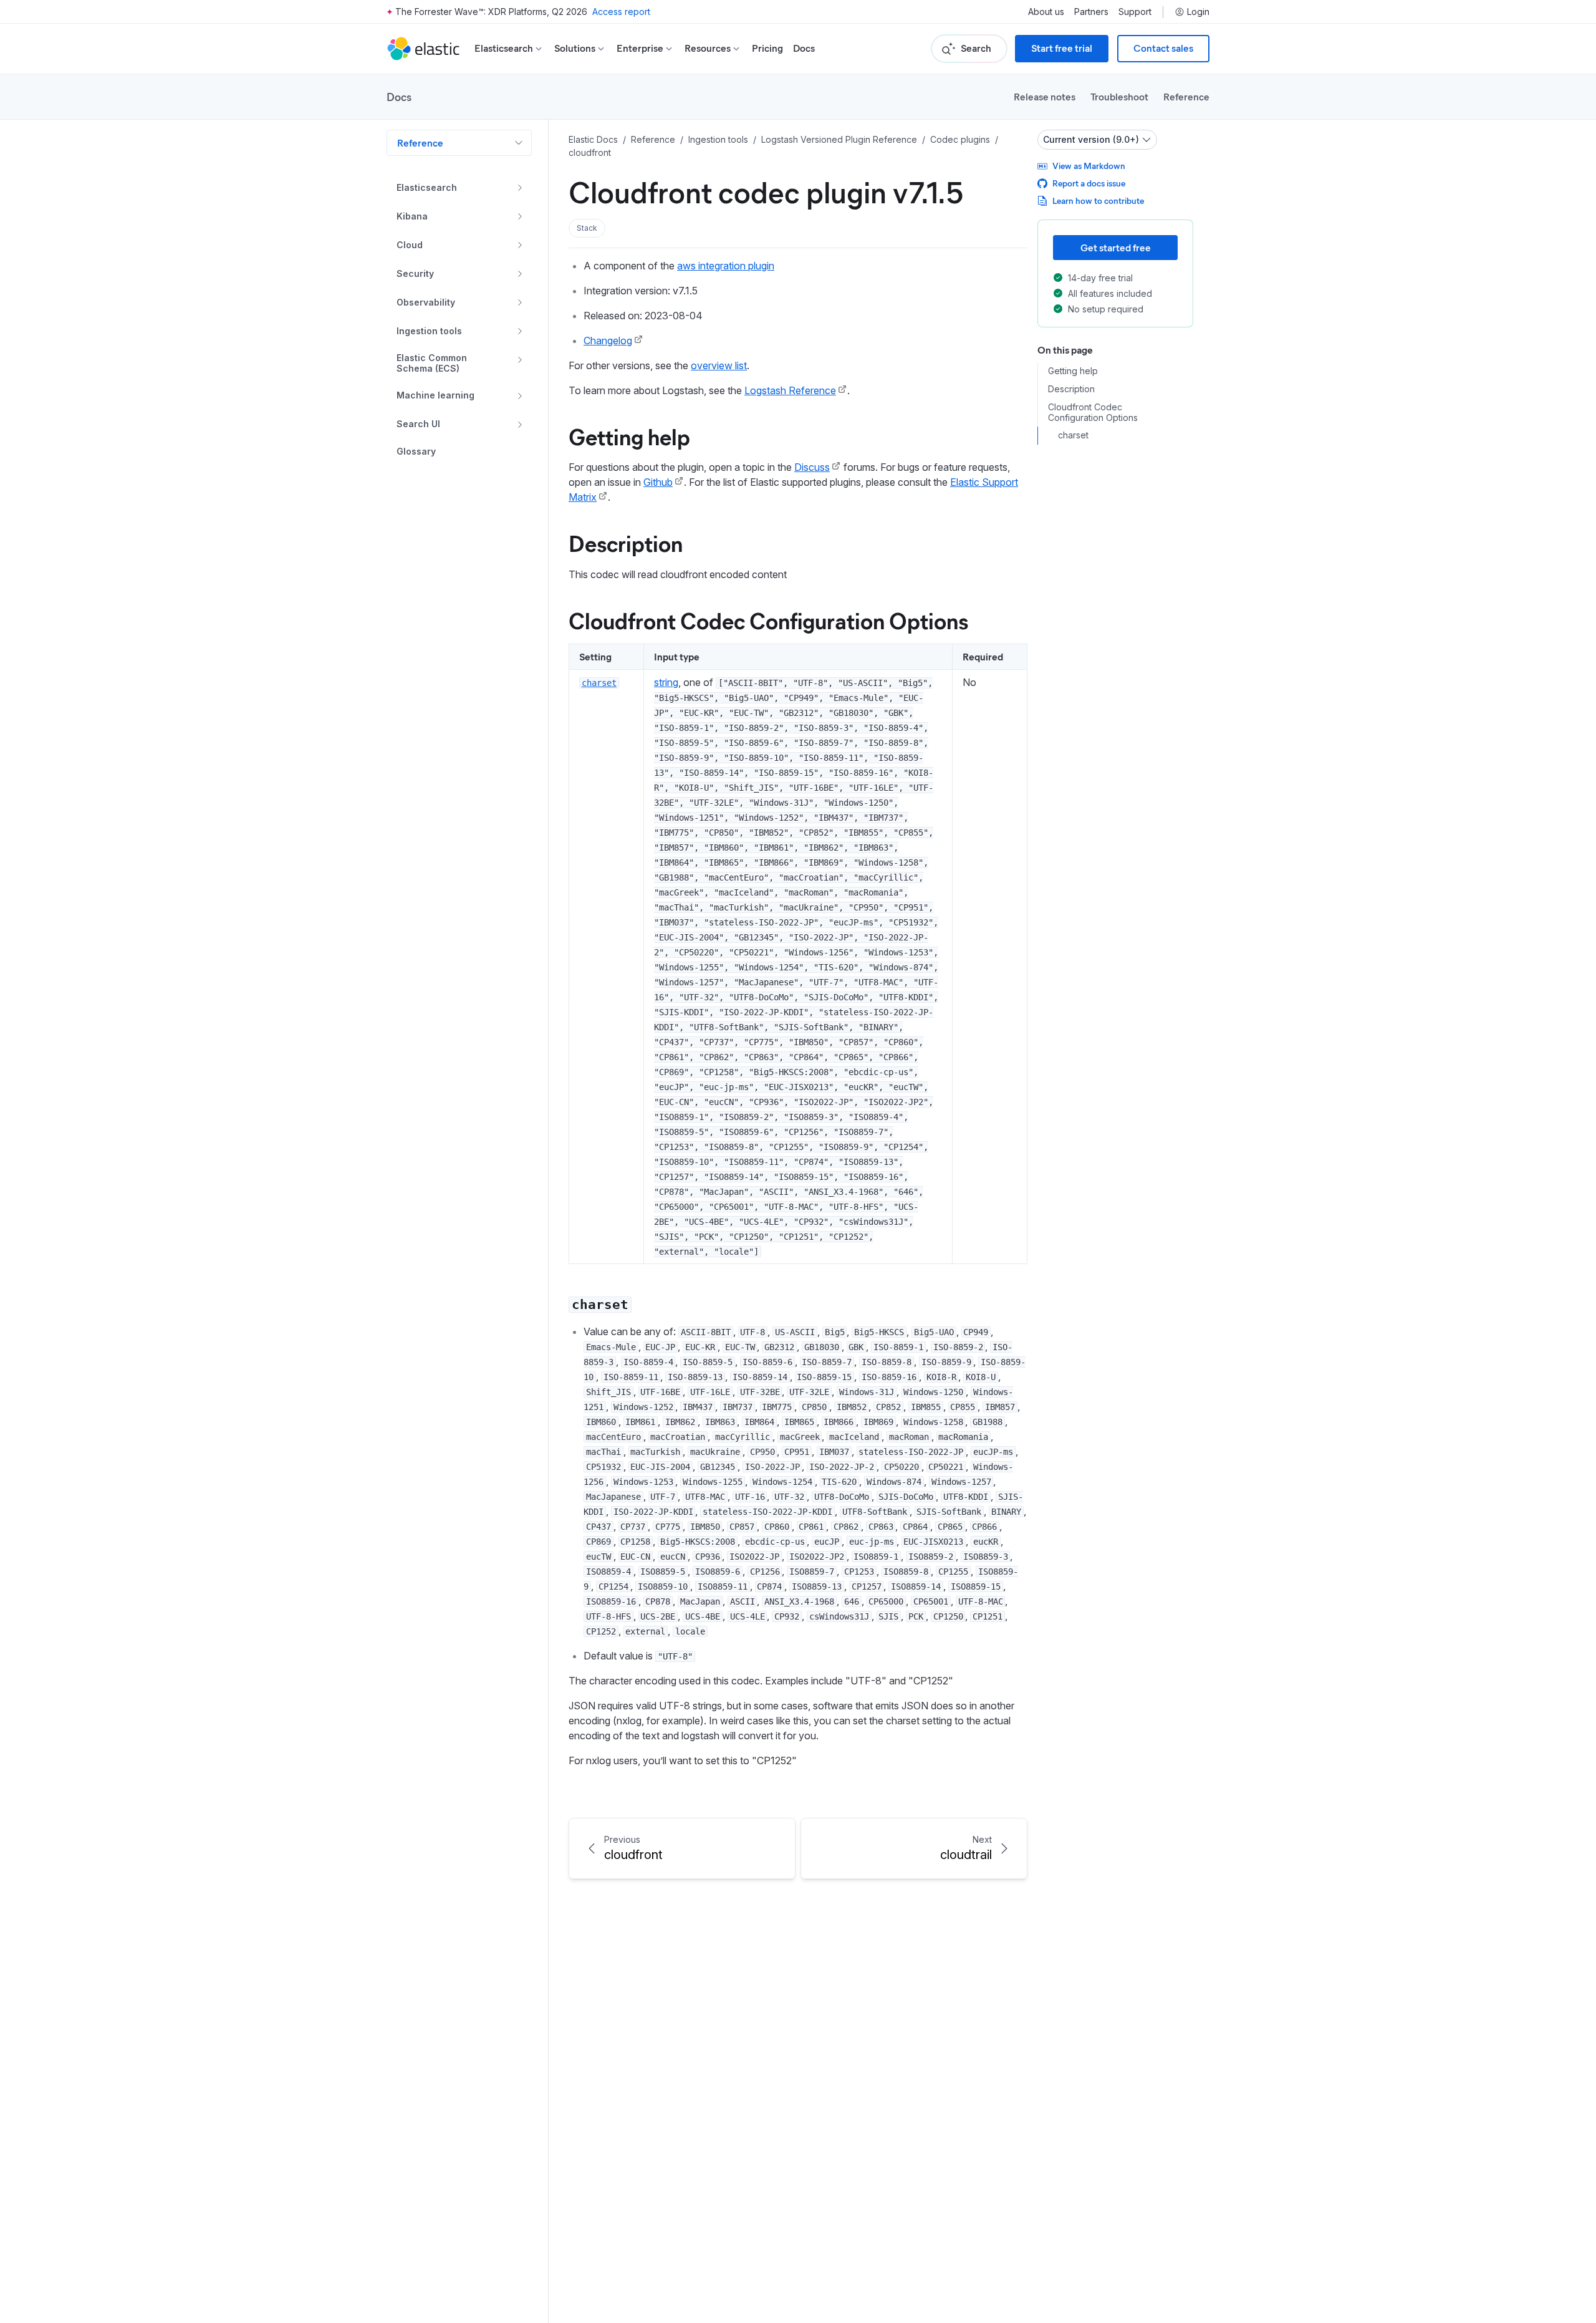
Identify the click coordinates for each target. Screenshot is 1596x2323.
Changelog (608, 340)
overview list (719, 365)
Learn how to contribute (1098, 200)
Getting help (629, 436)
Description (626, 543)
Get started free (1116, 247)
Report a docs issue (1089, 183)
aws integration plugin (726, 266)
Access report (621, 12)
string (666, 682)
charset (1073, 435)
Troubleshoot (1119, 96)
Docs (804, 48)
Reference (1186, 96)
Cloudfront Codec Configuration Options (768, 620)
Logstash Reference (790, 390)
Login (1198, 12)
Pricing (767, 48)
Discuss (812, 467)
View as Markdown (1089, 166)
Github (658, 482)
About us (1046, 12)
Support (1135, 12)
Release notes (1045, 96)
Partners (1091, 12)
